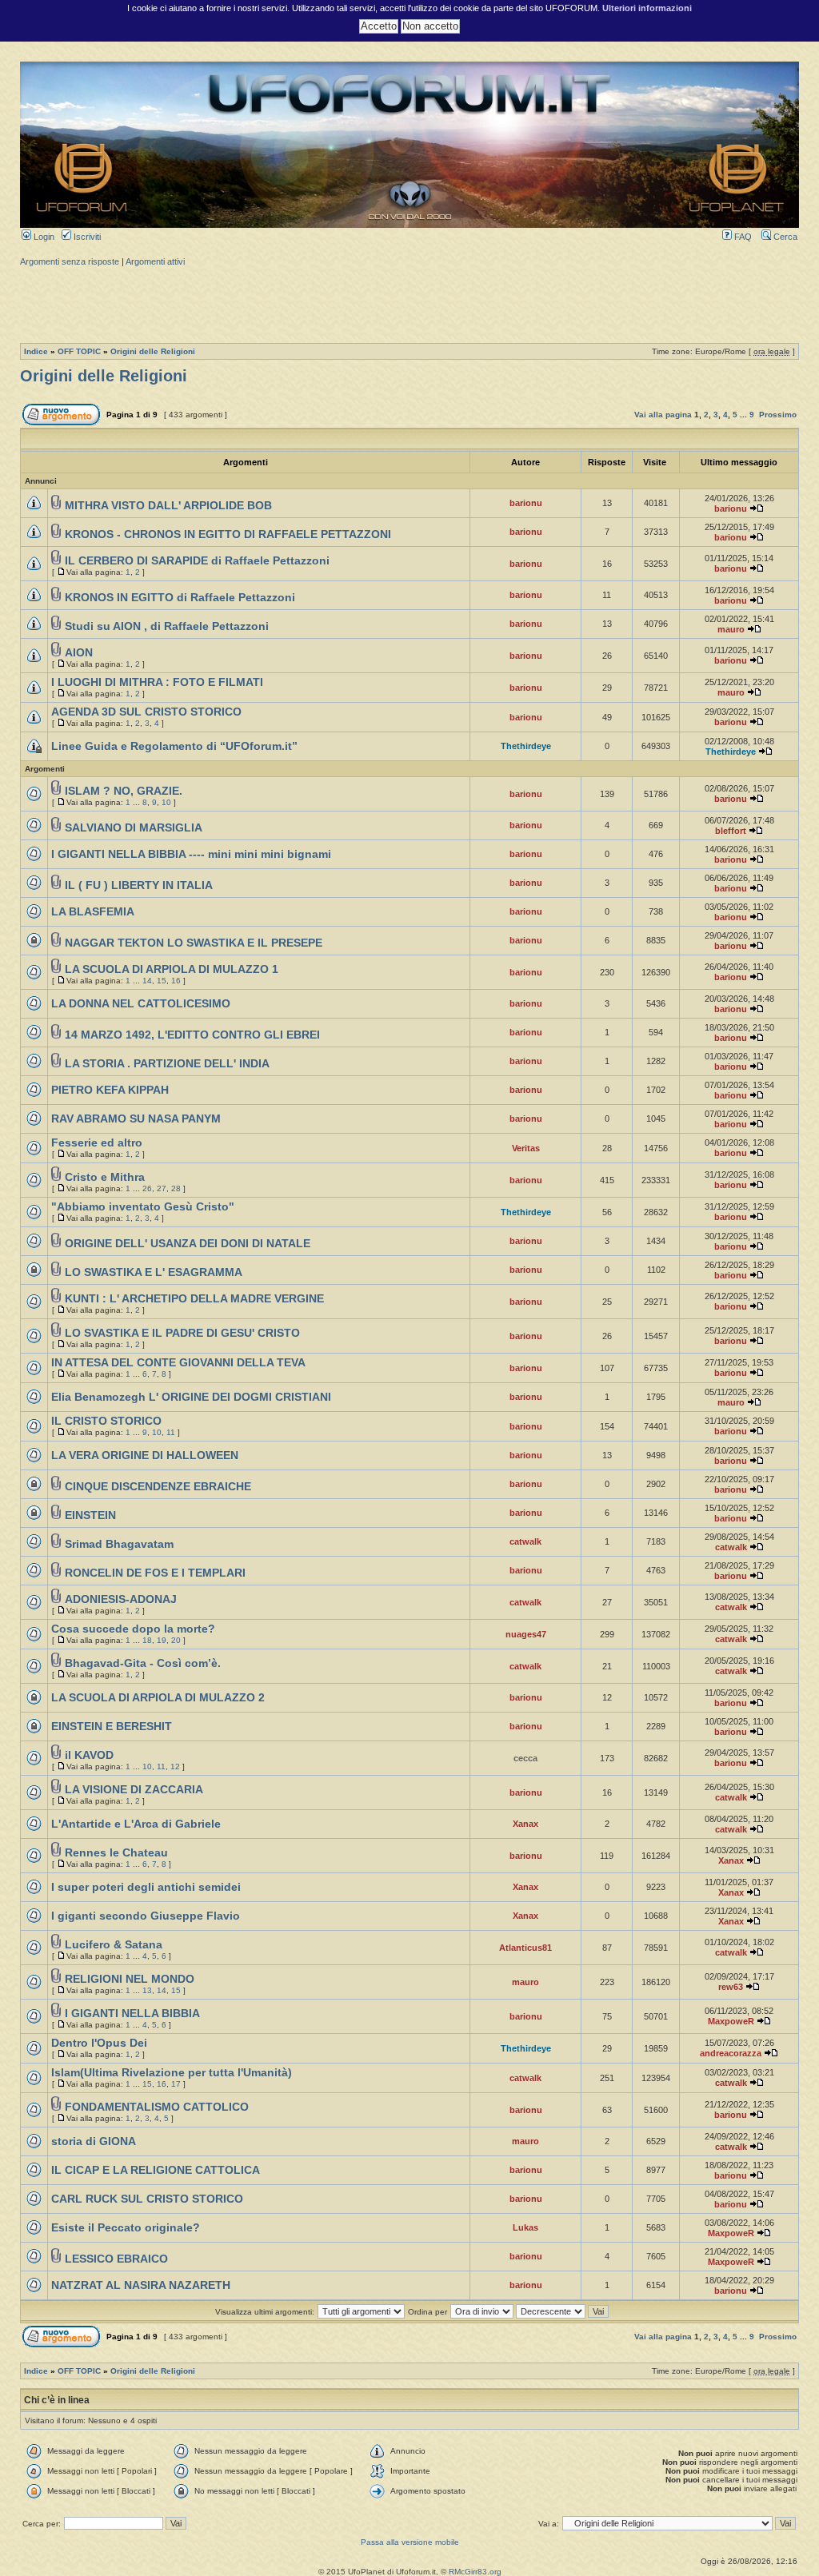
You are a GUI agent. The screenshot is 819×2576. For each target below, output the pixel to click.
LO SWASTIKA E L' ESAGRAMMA (154, 1272)
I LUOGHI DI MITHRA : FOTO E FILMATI (157, 682)
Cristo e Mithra (105, 1177)
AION (79, 653)
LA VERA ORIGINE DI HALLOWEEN (145, 1455)
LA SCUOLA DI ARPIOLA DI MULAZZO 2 (158, 1698)
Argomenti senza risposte (70, 261)
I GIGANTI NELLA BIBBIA (132, 2014)
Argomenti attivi (155, 261)
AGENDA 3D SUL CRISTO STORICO (146, 712)
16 (176, 981)
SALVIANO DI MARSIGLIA (134, 828)
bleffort (731, 831)
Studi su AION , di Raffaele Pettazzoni (167, 626)
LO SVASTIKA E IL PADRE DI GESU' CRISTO (182, 1333)
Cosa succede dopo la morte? (133, 1629)
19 (162, 1640)
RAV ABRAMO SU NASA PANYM (136, 1119)
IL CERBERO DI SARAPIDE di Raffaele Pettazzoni (197, 561)
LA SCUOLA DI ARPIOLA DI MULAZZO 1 (172, 969)
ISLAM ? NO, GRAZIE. (124, 791)
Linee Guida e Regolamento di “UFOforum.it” (174, 746)
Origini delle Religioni (153, 351)
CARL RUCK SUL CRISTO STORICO (147, 2199)
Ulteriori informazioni (647, 8)
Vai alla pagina (663, 415)
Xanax (525, 1824)
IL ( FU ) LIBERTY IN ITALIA (139, 885)
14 (147, 981)
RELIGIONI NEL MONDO (130, 1979)
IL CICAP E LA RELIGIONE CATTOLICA (156, 2170)
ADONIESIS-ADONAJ (121, 1599)
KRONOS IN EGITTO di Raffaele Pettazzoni (180, 598)
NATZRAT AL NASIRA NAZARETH (141, 2285)
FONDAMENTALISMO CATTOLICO (157, 2107)
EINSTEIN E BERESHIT (112, 1727)
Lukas (525, 2227)
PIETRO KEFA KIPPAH (110, 1090)
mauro (731, 629)
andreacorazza (731, 2053)
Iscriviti (86, 237)
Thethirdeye (526, 746)
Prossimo (778, 415)
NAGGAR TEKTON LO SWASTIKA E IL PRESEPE (194, 943)
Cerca (784, 237)
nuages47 (526, 1634)
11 (171, 1432)
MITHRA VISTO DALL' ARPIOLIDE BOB (168, 506)
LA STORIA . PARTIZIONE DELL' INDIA (167, 1064)
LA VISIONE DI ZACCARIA (134, 1790)
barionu (526, 503)
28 (176, 1188)
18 (147, 1640)
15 (162, 981)
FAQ (742, 237)
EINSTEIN (90, 1515)
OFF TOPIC (79, 351)
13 (147, 1990)
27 (162, 1188)
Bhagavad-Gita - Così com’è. (143, 1663)
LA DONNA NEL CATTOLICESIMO (141, 1004)
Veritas (526, 1148)
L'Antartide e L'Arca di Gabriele (136, 1824)
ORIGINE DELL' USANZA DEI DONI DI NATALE (188, 1244)
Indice (36, 351)
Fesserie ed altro (97, 1143)
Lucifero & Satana (114, 1945)
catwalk (525, 1541)
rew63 (731, 1987)
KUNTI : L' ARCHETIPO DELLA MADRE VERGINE (194, 1299)
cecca (525, 1758)
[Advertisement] (409, 303)
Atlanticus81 (525, 1948)
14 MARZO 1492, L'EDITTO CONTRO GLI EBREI (192, 1035)
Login (43, 237)
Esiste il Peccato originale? (126, 2228)
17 (176, 2084)
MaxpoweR (731, 2021)
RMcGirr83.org (475, 2572)
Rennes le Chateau (116, 1853)
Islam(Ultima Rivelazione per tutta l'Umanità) (172, 2073)
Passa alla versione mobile (410, 2542)
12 (175, 1767)
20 (176, 1640)
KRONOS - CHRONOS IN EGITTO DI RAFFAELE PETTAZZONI (228, 534)
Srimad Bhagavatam (119, 1544)
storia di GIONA (94, 2141)
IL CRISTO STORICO (106, 1421)
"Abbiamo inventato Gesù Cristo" (143, 1207)
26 (147, 1188)
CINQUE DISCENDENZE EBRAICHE (158, 1487)
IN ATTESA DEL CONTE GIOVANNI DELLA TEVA (178, 1363)
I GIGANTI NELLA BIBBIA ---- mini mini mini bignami (191, 854)
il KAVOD (89, 1755)
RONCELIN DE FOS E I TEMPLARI (155, 1573)
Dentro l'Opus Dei (99, 2043)
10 (166, 802)
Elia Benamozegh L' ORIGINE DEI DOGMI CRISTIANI (191, 1397)
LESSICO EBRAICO (116, 2259)
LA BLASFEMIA (93, 912)
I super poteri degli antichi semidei (146, 1887)
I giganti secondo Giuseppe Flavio (146, 1916)
